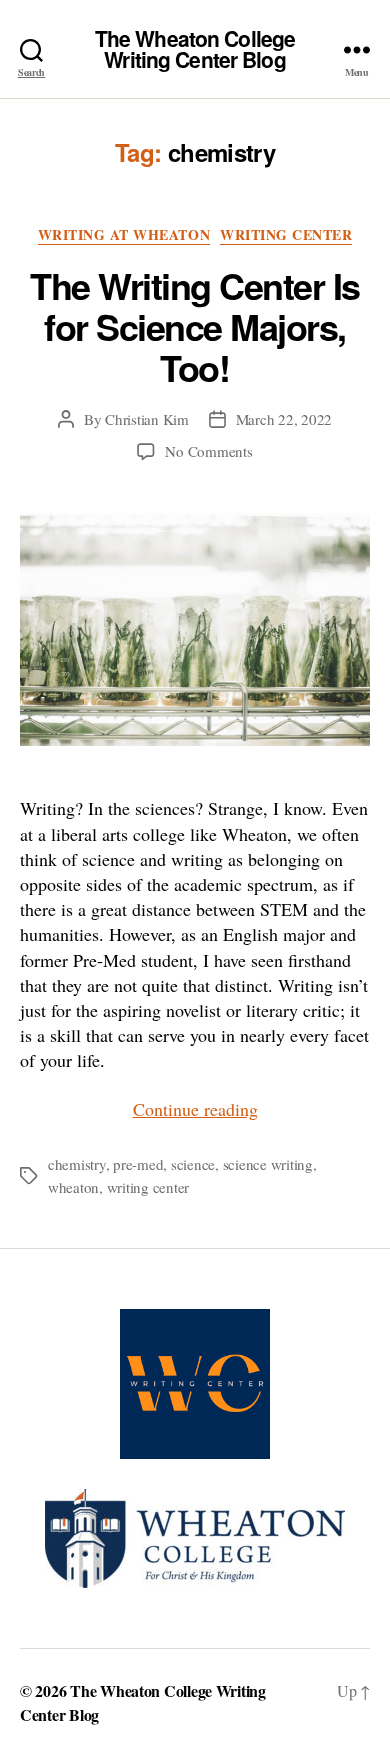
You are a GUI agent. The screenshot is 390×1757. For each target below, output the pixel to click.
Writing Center (286, 235)
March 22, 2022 (284, 419)
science (193, 1164)
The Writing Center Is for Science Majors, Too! (195, 326)
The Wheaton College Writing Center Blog (195, 49)
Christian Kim (147, 419)
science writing (268, 1164)
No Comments (208, 451)
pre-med (138, 1164)
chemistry (77, 1164)
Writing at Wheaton (124, 235)
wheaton (73, 1187)
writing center (148, 1187)
